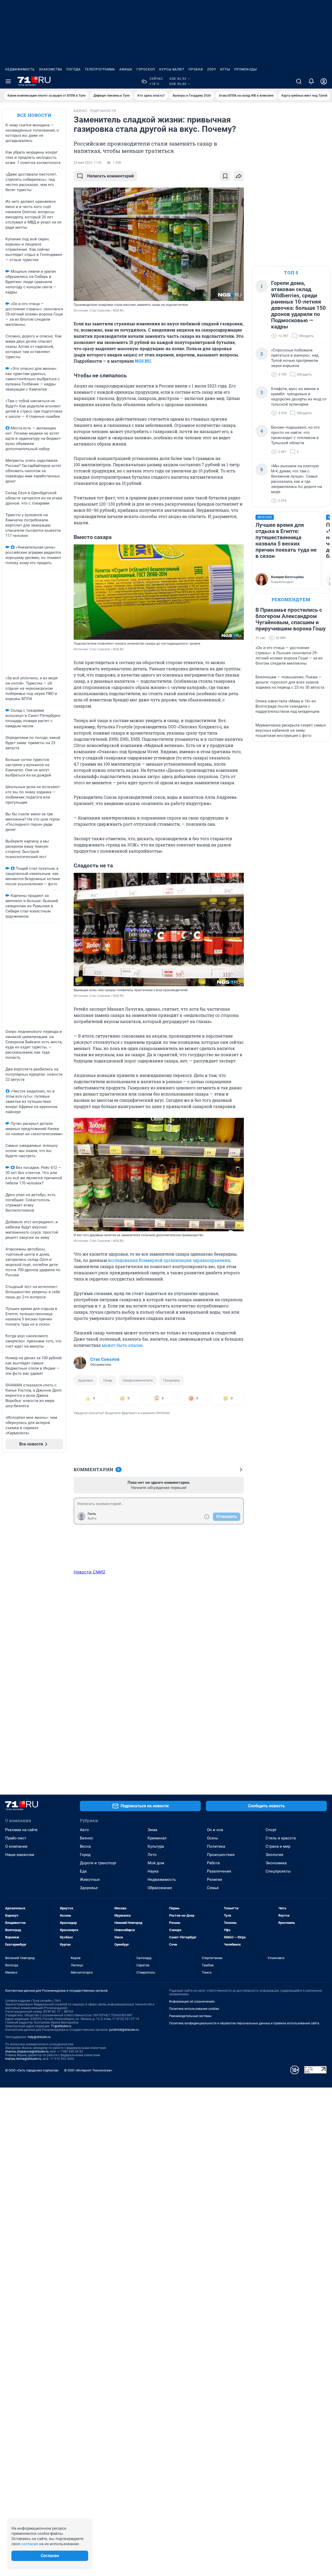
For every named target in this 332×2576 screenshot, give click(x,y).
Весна (85, 1846)
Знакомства (51, 69)
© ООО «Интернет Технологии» (88, 2070)
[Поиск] (299, 81)
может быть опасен (122, 1345)
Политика (216, 1846)
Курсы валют (172, 69)
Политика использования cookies (194, 2009)
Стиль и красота (281, 1838)
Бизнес (87, 1838)
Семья (213, 1888)
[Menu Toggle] (8, 81)
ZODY (212, 69)
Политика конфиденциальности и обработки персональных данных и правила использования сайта (244, 2023)
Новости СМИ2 (89, 1572)
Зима (152, 1830)
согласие (30, 2544)
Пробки (196, 69)
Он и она (215, 1830)
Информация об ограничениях (192, 2002)
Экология (274, 1855)
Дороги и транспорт (98, 1863)
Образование (160, 1888)
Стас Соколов (105, 1359)
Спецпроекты (278, 1871)
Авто (84, 1830)
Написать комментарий (110, 176)
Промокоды (245, 69)
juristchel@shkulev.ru (124, 2030)
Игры (225, 69)
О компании (16, 1846)
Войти (92, 1519)
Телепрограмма (100, 69)
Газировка (171, 1380)
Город (85, 1855)
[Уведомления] (311, 81)
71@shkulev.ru (61, 2026)
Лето (152, 1855)
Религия (215, 1880)
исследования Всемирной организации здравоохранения (169, 1260)
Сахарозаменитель (138, 1380)
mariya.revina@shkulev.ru (23, 2059)
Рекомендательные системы (190, 2016)
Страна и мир (278, 1846)
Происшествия (221, 1855)
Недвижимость (20, 69)
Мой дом (156, 1863)
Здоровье (85, 1380)
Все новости (34, 115)
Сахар (108, 1380)
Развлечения (219, 1871)
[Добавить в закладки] (225, 176)
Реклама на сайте (21, 1830)
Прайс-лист (16, 1838)
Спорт (271, 1830)
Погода (74, 69)
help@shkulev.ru (39, 2037)
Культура (156, 1846)
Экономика (276, 1863)
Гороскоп (146, 69)
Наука (153, 1871)
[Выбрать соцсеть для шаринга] (239, 176)
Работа (213, 1863)
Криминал (157, 1838)
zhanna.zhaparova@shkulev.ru (27, 2052)
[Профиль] (324, 81)
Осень (213, 1838)
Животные (90, 1880)
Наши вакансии (20, 1855)
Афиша (126, 69)
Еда (83, 1871)
